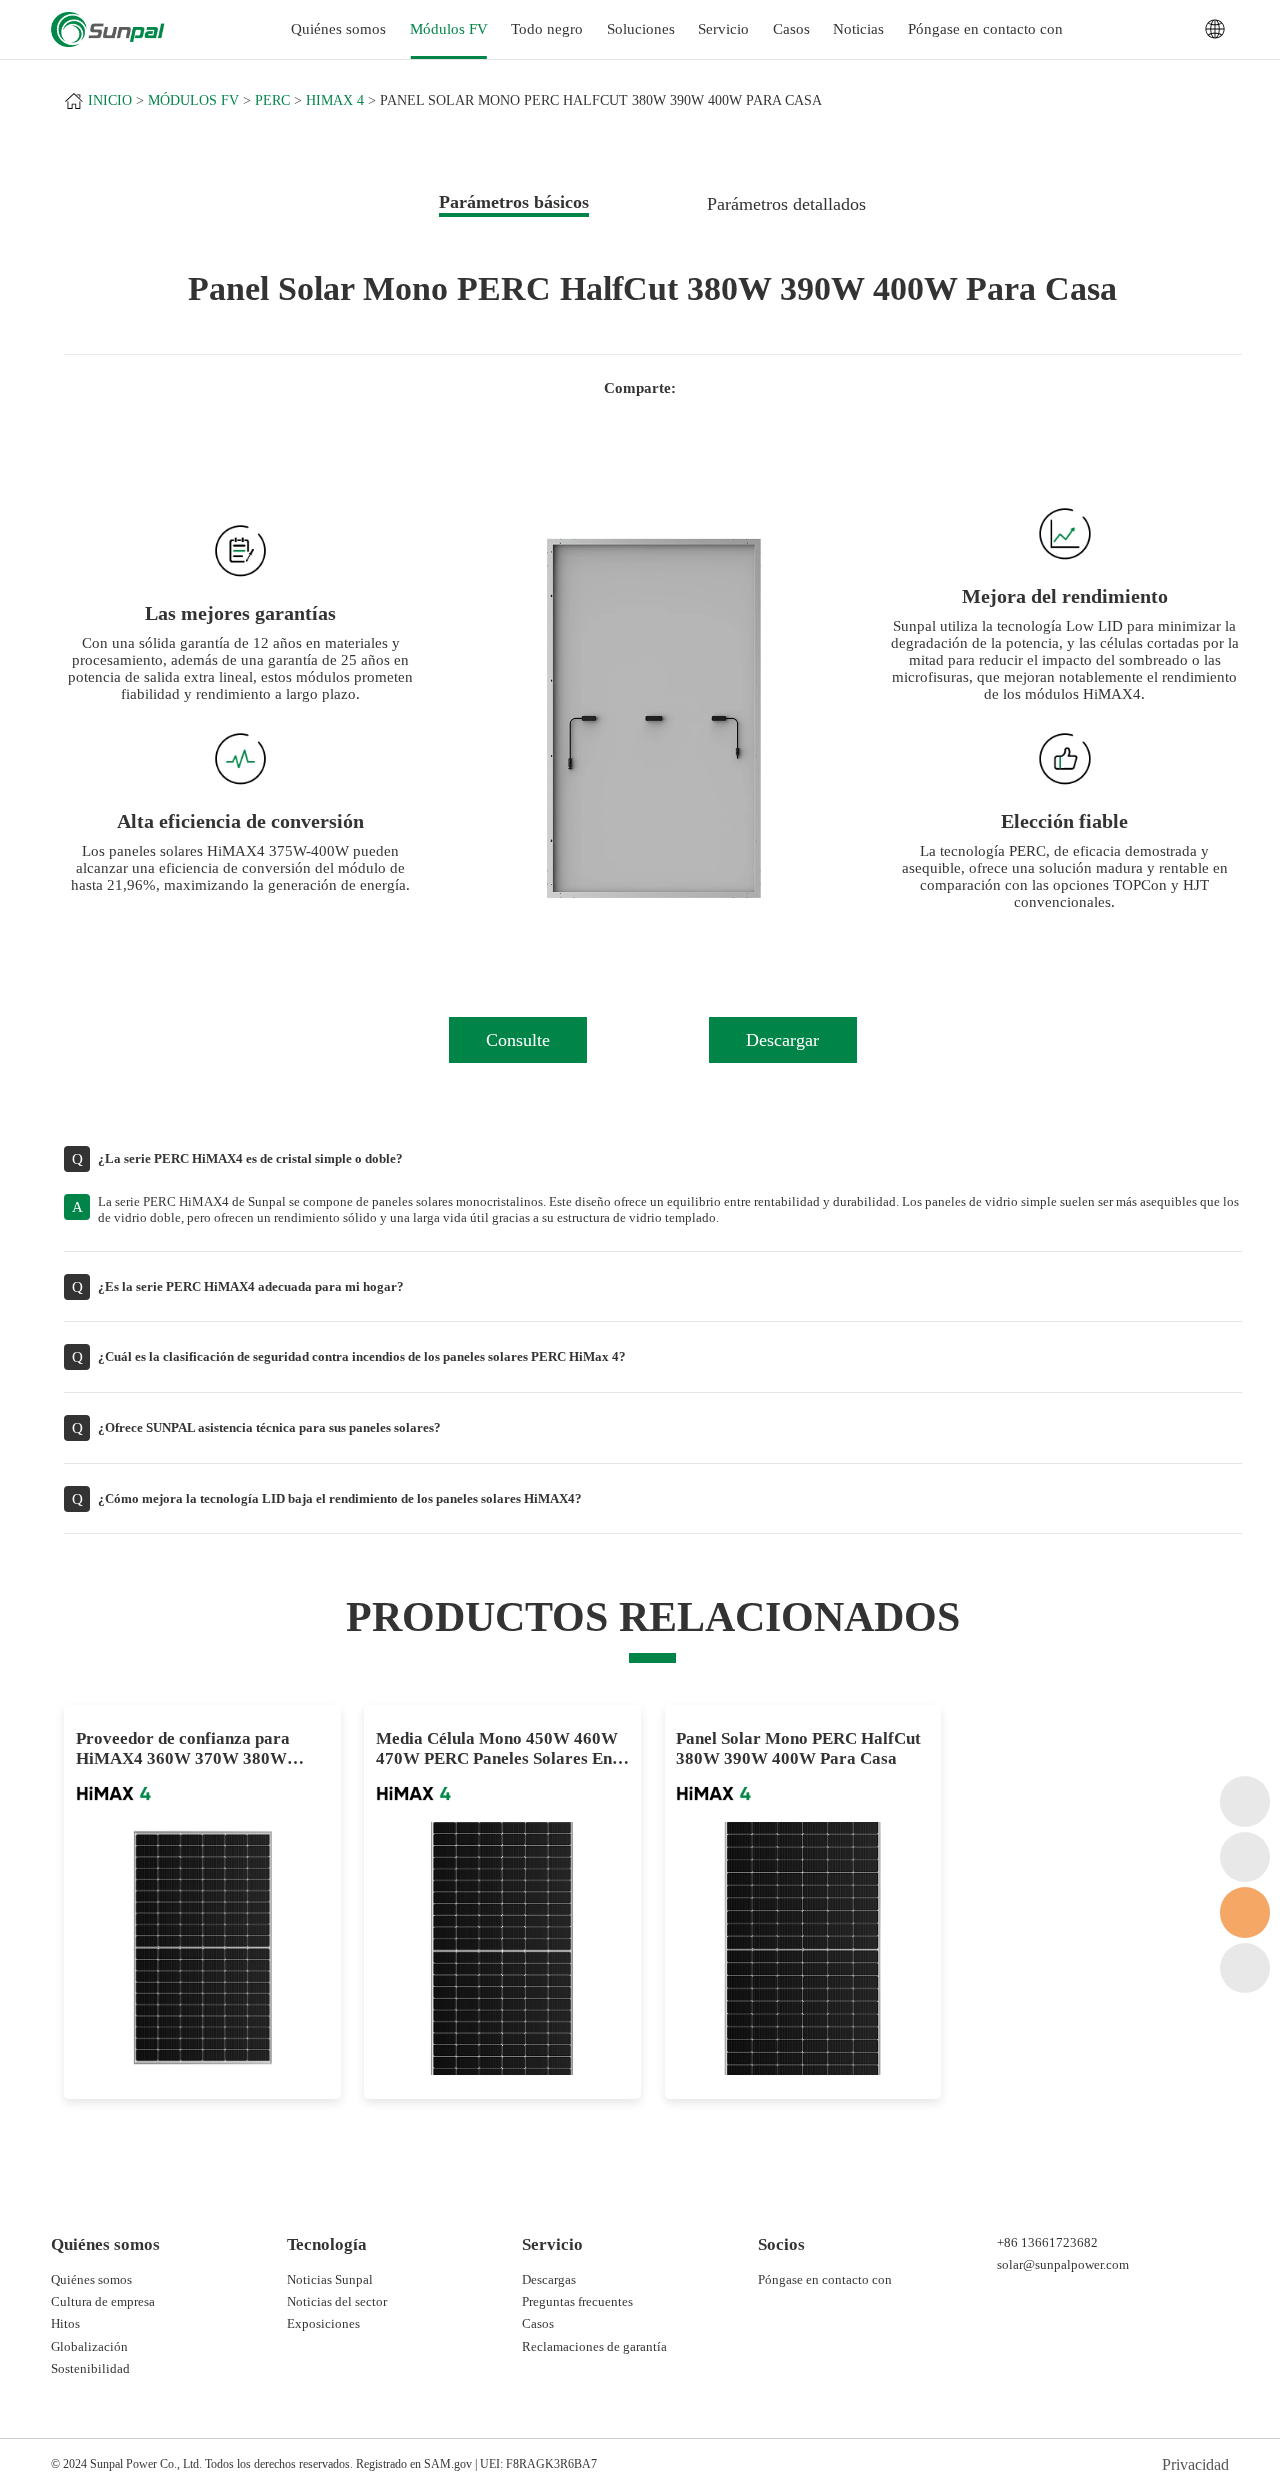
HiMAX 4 (335, 100)
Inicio (110, 100)
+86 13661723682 (1047, 2242)
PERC (272, 100)
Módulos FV (449, 29)
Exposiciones (323, 2323)
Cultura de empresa (103, 2301)
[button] (493, 719)
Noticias (858, 29)
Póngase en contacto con (985, 29)
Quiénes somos (91, 2279)
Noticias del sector (337, 2301)
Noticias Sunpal (330, 2279)
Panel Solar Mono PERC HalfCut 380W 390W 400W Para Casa (601, 100)
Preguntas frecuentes (577, 2301)
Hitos (65, 2323)
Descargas (549, 2279)
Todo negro (547, 29)
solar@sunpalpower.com (1063, 2264)
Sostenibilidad (90, 2368)
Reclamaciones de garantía (594, 2346)
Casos (791, 29)
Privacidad (1195, 2464)
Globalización (89, 2346)
